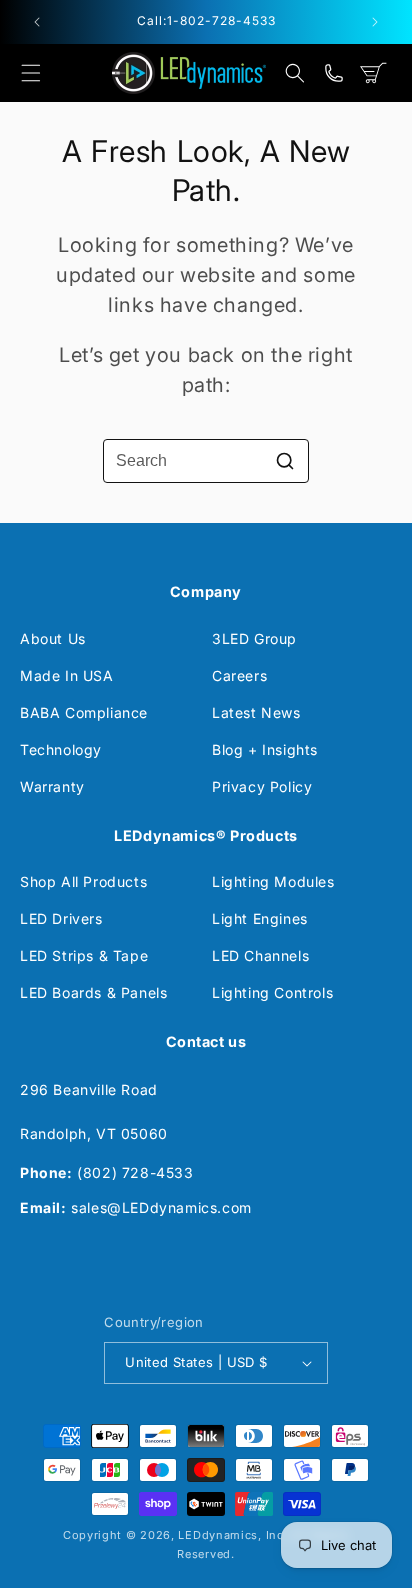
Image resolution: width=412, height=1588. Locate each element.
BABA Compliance (84, 712)
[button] (31, 73)
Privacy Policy (262, 786)
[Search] (285, 461)
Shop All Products (83, 881)
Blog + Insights (265, 749)
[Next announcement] (375, 22)
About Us (53, 638)
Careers (239, 675)
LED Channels (260, 955)
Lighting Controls (272, 992)
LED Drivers (61, 918)
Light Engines (260, 918)
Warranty (52, 786)
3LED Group (254, 638)
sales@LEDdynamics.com (161, 1207)
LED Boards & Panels (93, 992)
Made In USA (67, 675)
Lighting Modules (273, 881)
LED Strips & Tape (84, 955)
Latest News (256, 712)
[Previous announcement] (37, 22)
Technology (61, 749)
